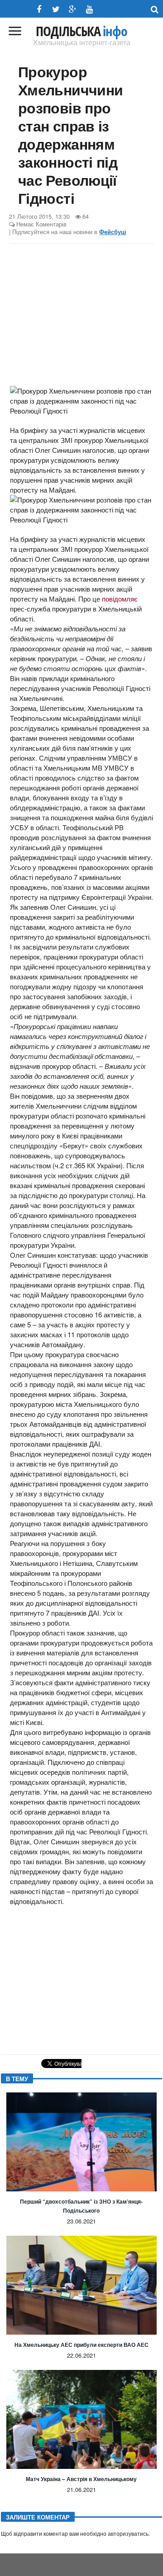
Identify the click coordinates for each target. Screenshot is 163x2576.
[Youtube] (89, 9)
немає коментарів (41, 224)
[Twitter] (56, 9)
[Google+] (73, 9)
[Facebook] (39, 9)
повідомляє (120, 599)
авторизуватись (128, 2534)
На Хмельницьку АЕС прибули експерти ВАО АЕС (81, 2345)
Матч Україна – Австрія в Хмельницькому (81, 2479)
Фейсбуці (113, 232)
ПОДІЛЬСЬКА (81, 31)
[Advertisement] (81, 316)
